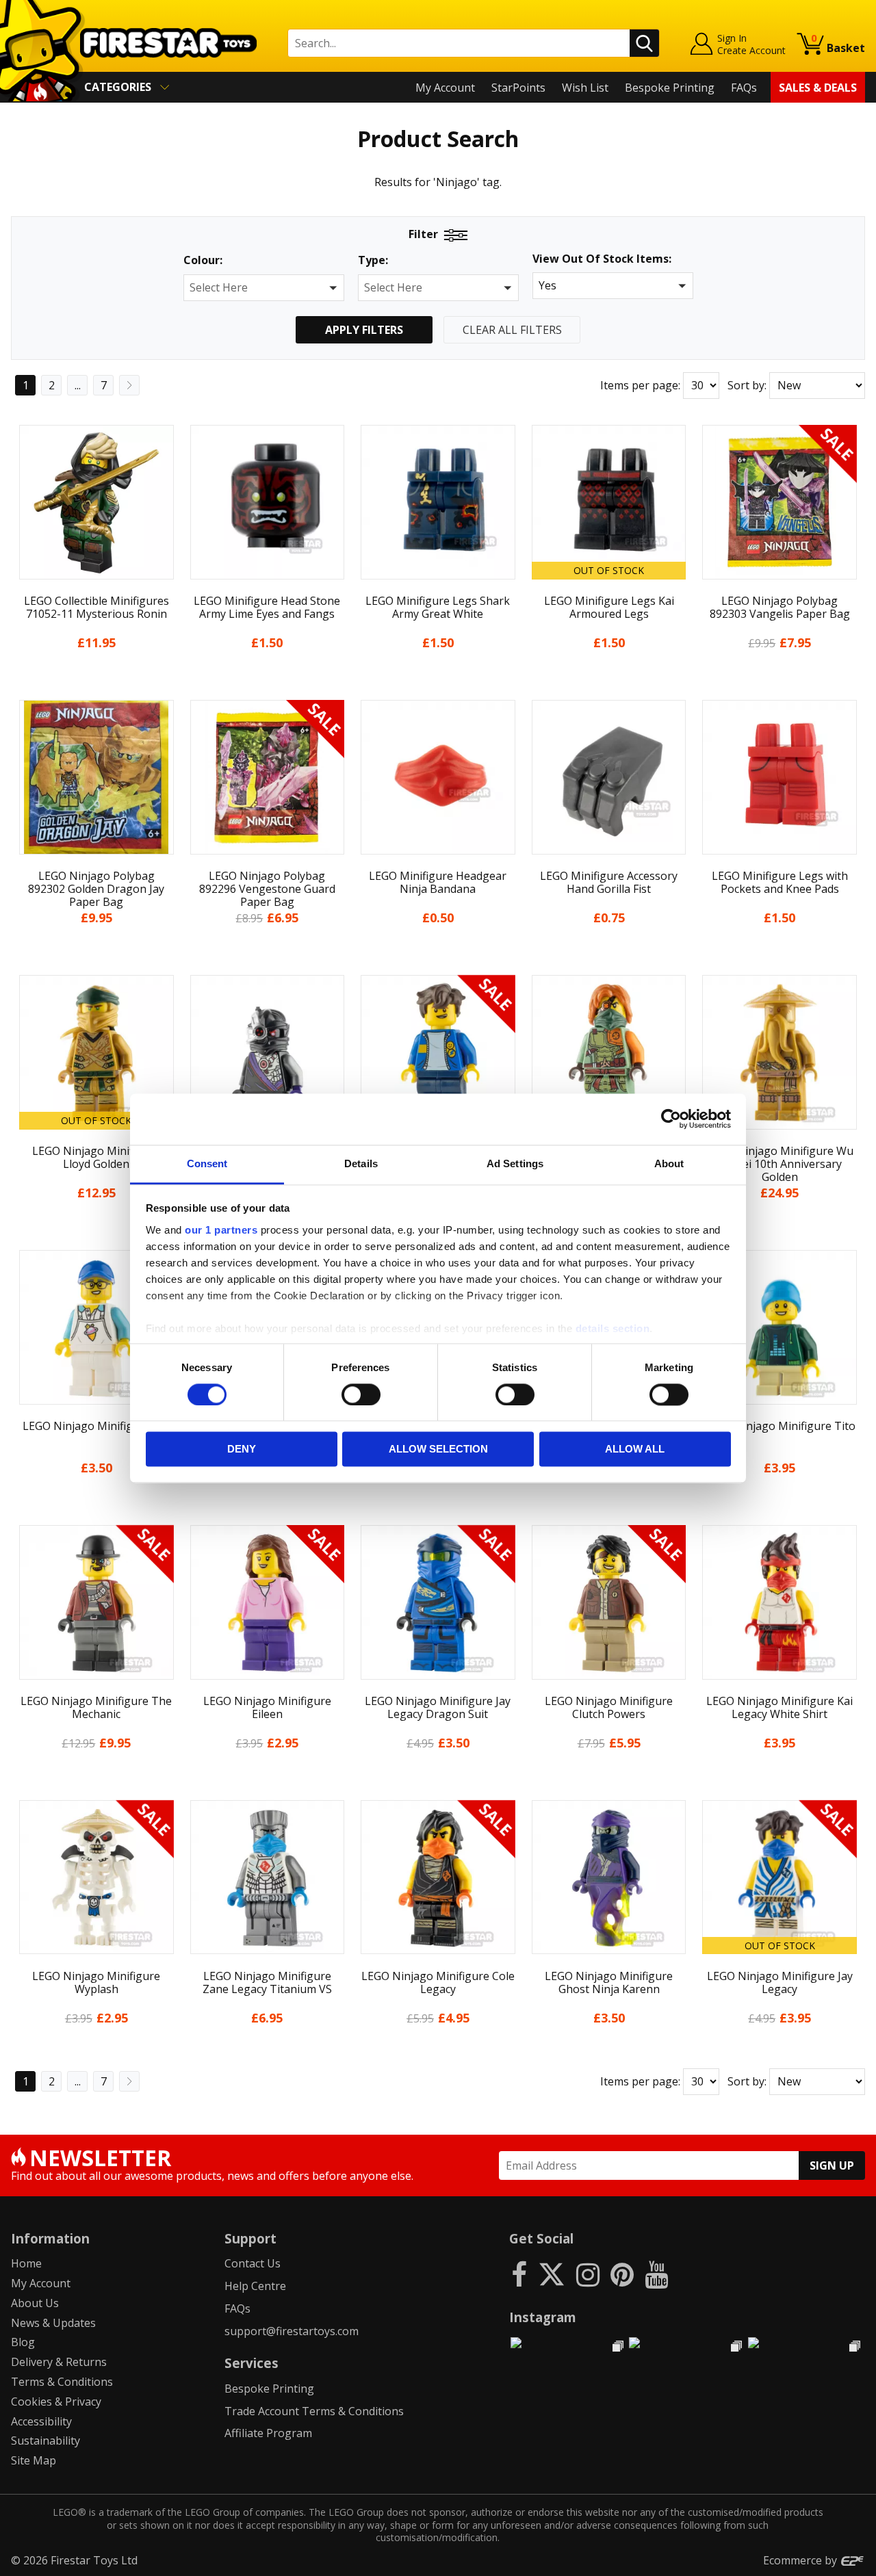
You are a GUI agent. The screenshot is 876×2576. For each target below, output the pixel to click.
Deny (242, 1449)
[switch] (361, 1394)
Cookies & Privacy (56, 2402)
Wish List (585, 88)
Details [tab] (361, 1163)
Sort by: (747, 385)
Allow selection (438, 1449)
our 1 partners (221, 1230)
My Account (445, 88)
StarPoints (518, 88)
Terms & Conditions (62, 2382)
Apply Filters (364, 330)
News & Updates (53, 2323)
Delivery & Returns (59, 2362)
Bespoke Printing (670, 88)
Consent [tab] (207, 1163)
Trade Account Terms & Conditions (314, 2411)
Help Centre (255, 2286)
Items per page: (640, 385)
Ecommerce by (801, 2560)
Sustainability (46, 2441)
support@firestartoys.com (292, 2331)
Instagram (543, 2317)
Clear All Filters (512, 330)
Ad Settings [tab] (515, 1163)
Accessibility (41, 2421)
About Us (35, 2303)
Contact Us (253, 2263)
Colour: (203, 260)
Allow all (635, 1449)
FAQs (744, 88)
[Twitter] (552, 2274)
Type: (373, 260)
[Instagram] (588, 2274)
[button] (264, 288)
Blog (23, 2342)
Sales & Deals (818, 88)
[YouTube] (656, 2274)
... (78, 385)
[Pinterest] (622, 2274)
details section (613, 1328)
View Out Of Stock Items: (602, 260)
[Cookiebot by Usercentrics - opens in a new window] (671, 1119)
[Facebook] (519, 2274)
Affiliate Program (268, 2433)
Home (26, 2263)
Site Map (34, 2460)
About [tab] (669, 1163)
